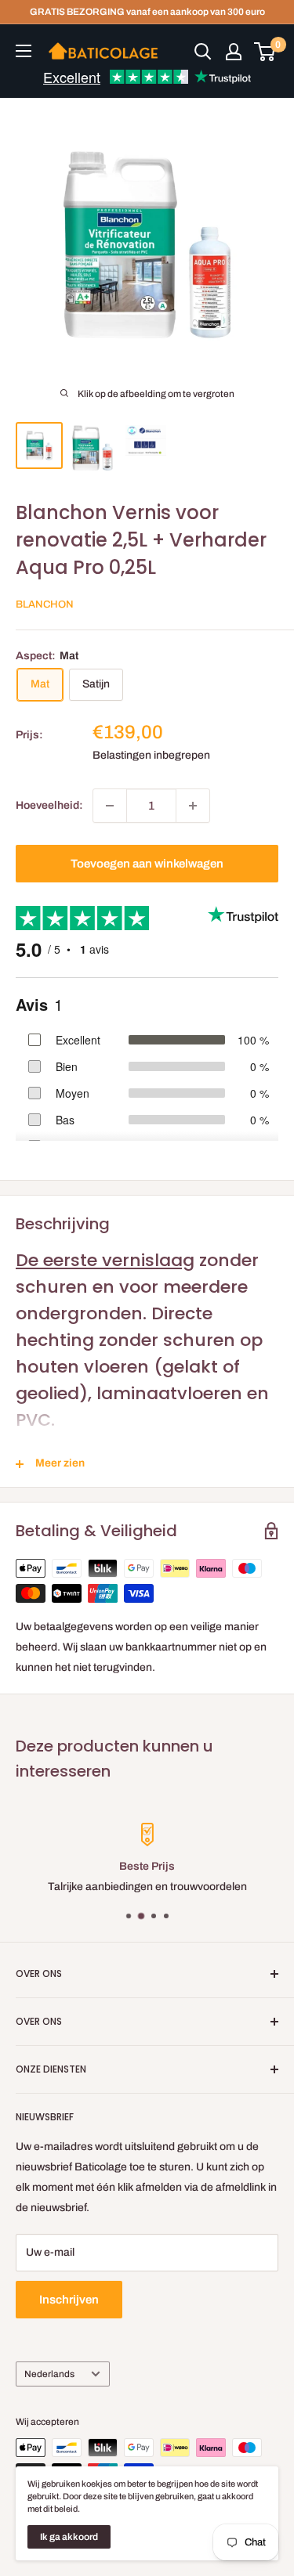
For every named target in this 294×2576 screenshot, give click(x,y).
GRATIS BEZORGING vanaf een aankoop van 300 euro (147, 12)
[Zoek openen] (203, 52)
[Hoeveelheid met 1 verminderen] (110, 806)
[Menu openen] (24, 51)
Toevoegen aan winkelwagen (147, 864)
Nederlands (49, 2374)
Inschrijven (69, 2300)
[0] (265, 52)
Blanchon (45, 604)
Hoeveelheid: (49, 805)
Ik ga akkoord (69, 2537)
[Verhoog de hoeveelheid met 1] (193, 806)
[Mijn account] (234, 52)
